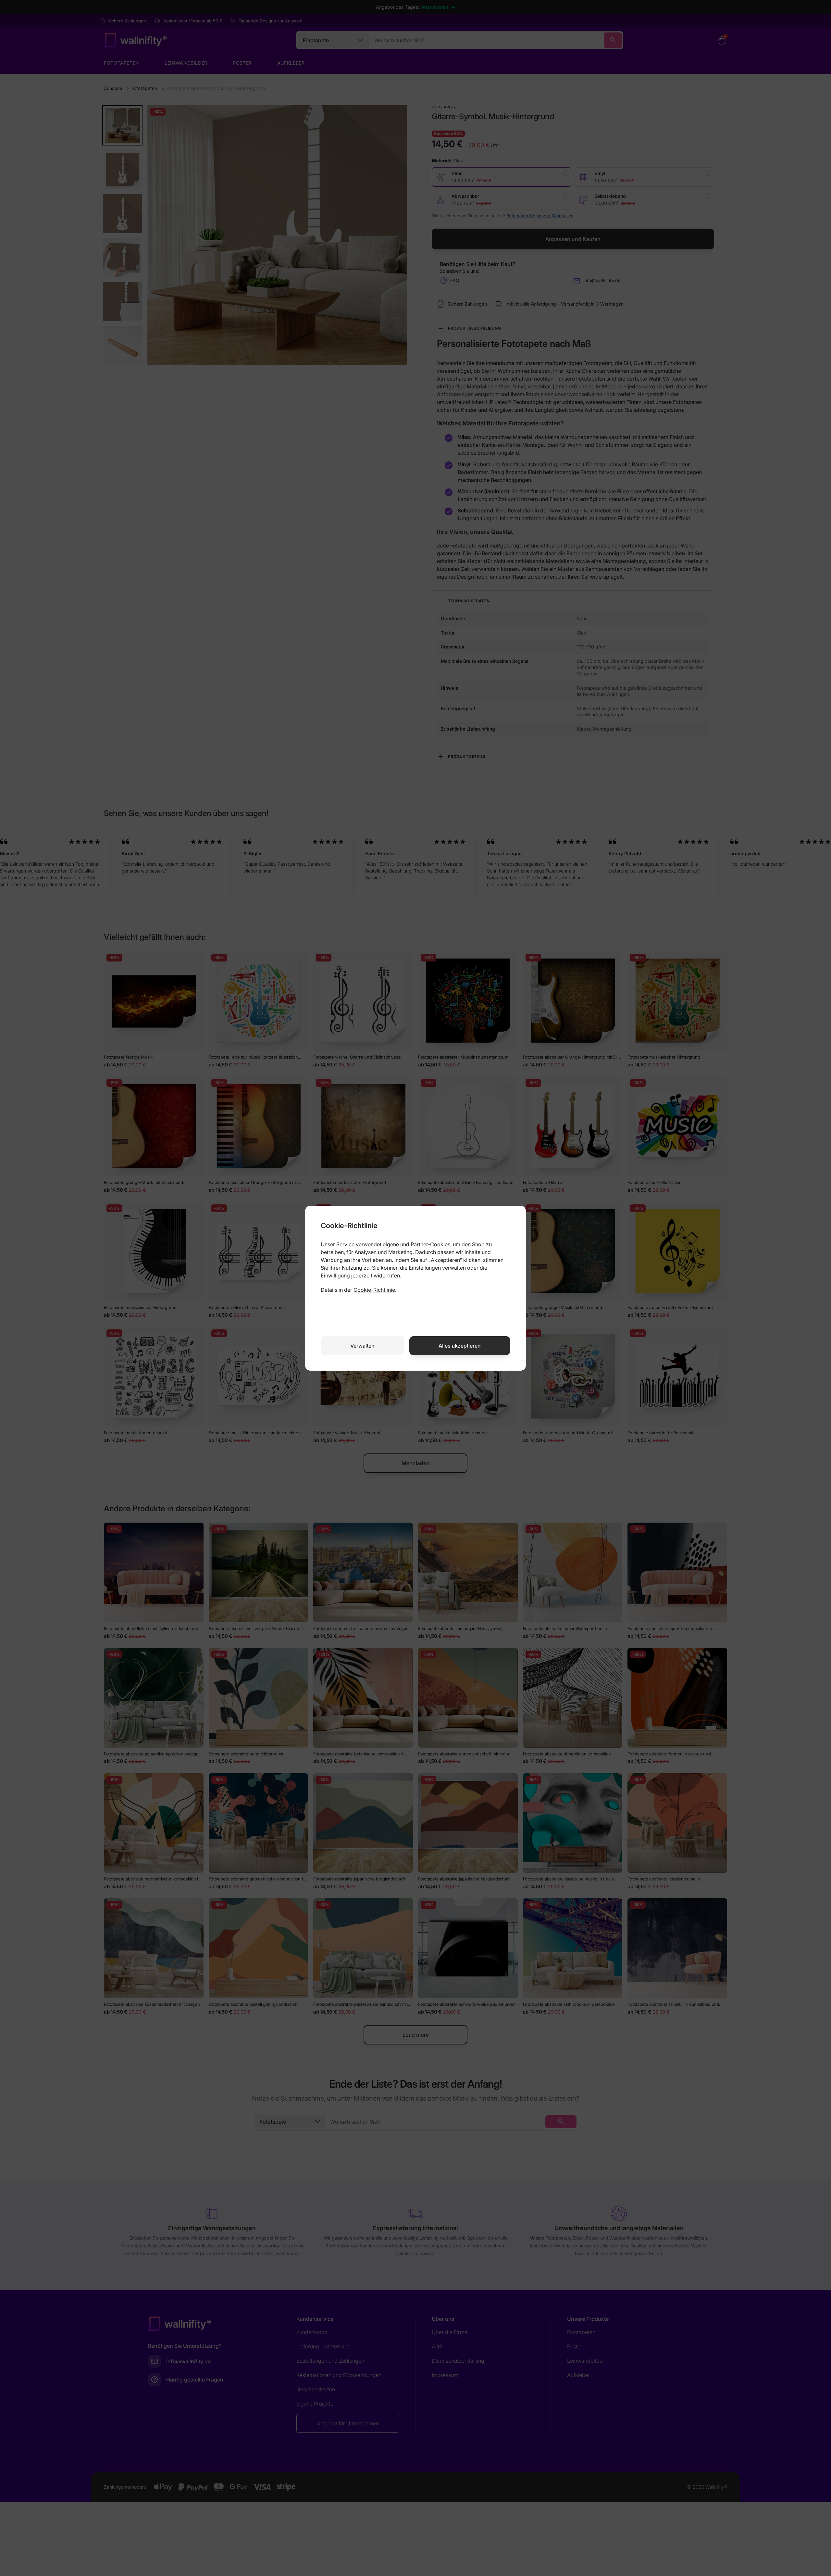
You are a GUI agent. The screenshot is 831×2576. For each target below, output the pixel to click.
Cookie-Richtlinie (374, 1290)
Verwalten (362, 1346)
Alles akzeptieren (460, 1346)
